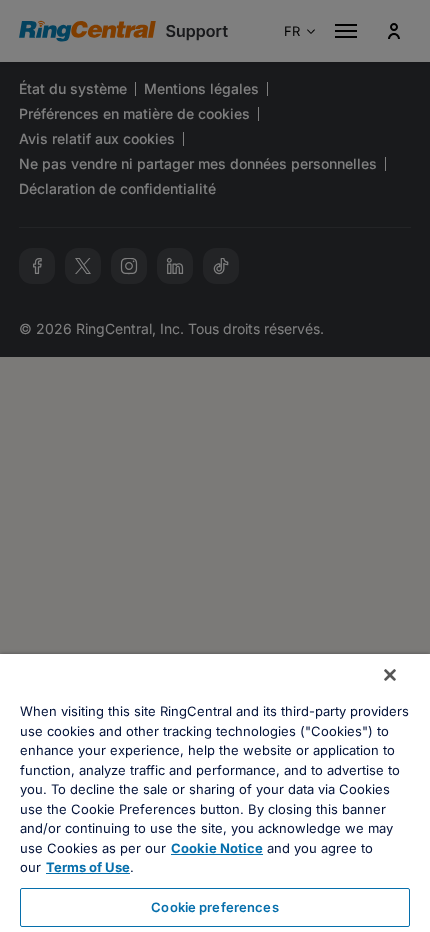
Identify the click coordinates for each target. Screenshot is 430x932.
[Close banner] (390, 675)
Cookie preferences (214, 907)
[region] (215, 793)
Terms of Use (88, 867)
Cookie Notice (217, 848)
